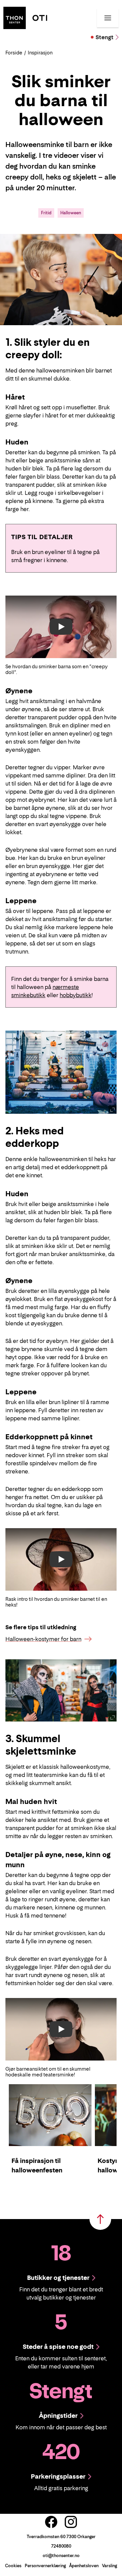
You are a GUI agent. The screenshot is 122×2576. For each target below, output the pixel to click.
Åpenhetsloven (84, 2566)
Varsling (109, 2566)
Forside (14, 53)
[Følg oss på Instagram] (71, 2522)
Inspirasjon (40, 53)
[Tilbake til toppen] (100, 2219)
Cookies (13, 2566)
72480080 (61, 2546)
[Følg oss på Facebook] (51, 2522)
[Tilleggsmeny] (108, 18)
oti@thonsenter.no (61, 2556)
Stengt (105, 37)
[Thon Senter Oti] (25, 17)
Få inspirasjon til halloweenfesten (37, 2165)
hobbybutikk (76, 995)
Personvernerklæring (45, 2566)
